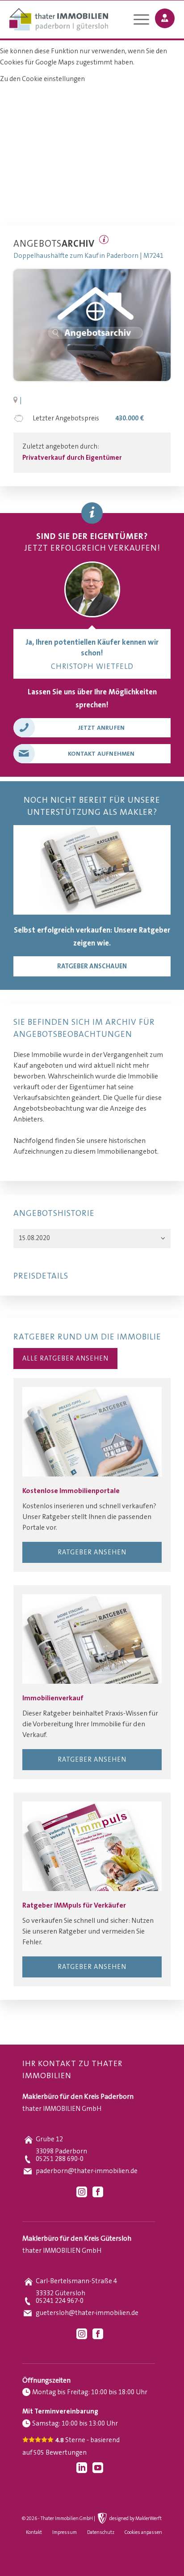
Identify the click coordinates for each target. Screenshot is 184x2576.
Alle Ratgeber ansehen (65, 1359)
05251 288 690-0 (60, 2159)
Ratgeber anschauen (92, 966)
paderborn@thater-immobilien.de (87, 2171)
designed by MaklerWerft (136, 2519)
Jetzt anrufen (102, 728)
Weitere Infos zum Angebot (104, 240)
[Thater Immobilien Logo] (76, 20)
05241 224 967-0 (60, 2301)
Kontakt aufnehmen (101, 754)
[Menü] (137, 21)
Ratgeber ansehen (92, 1552)
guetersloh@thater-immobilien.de (87, 2313)
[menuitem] (137, 21)
